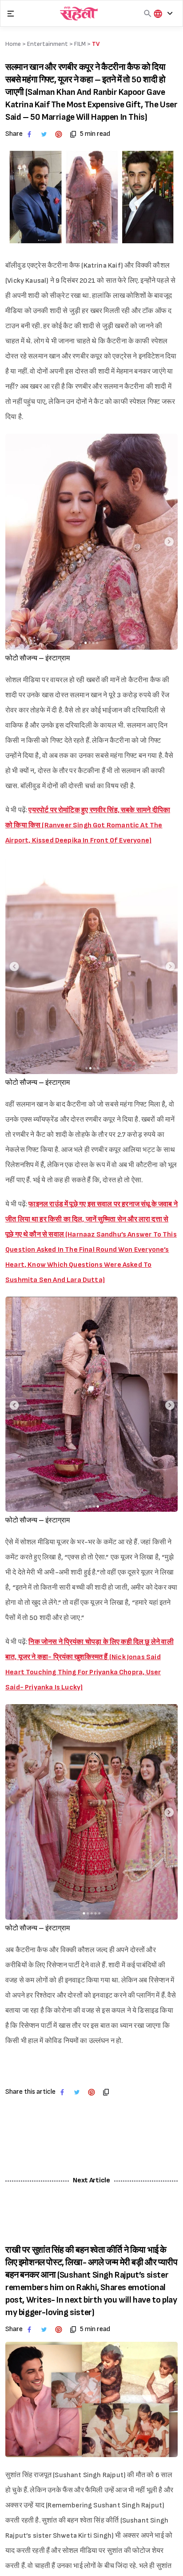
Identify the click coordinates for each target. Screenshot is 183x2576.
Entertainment (48, 44)
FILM (80, 44)
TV (96, 44)
